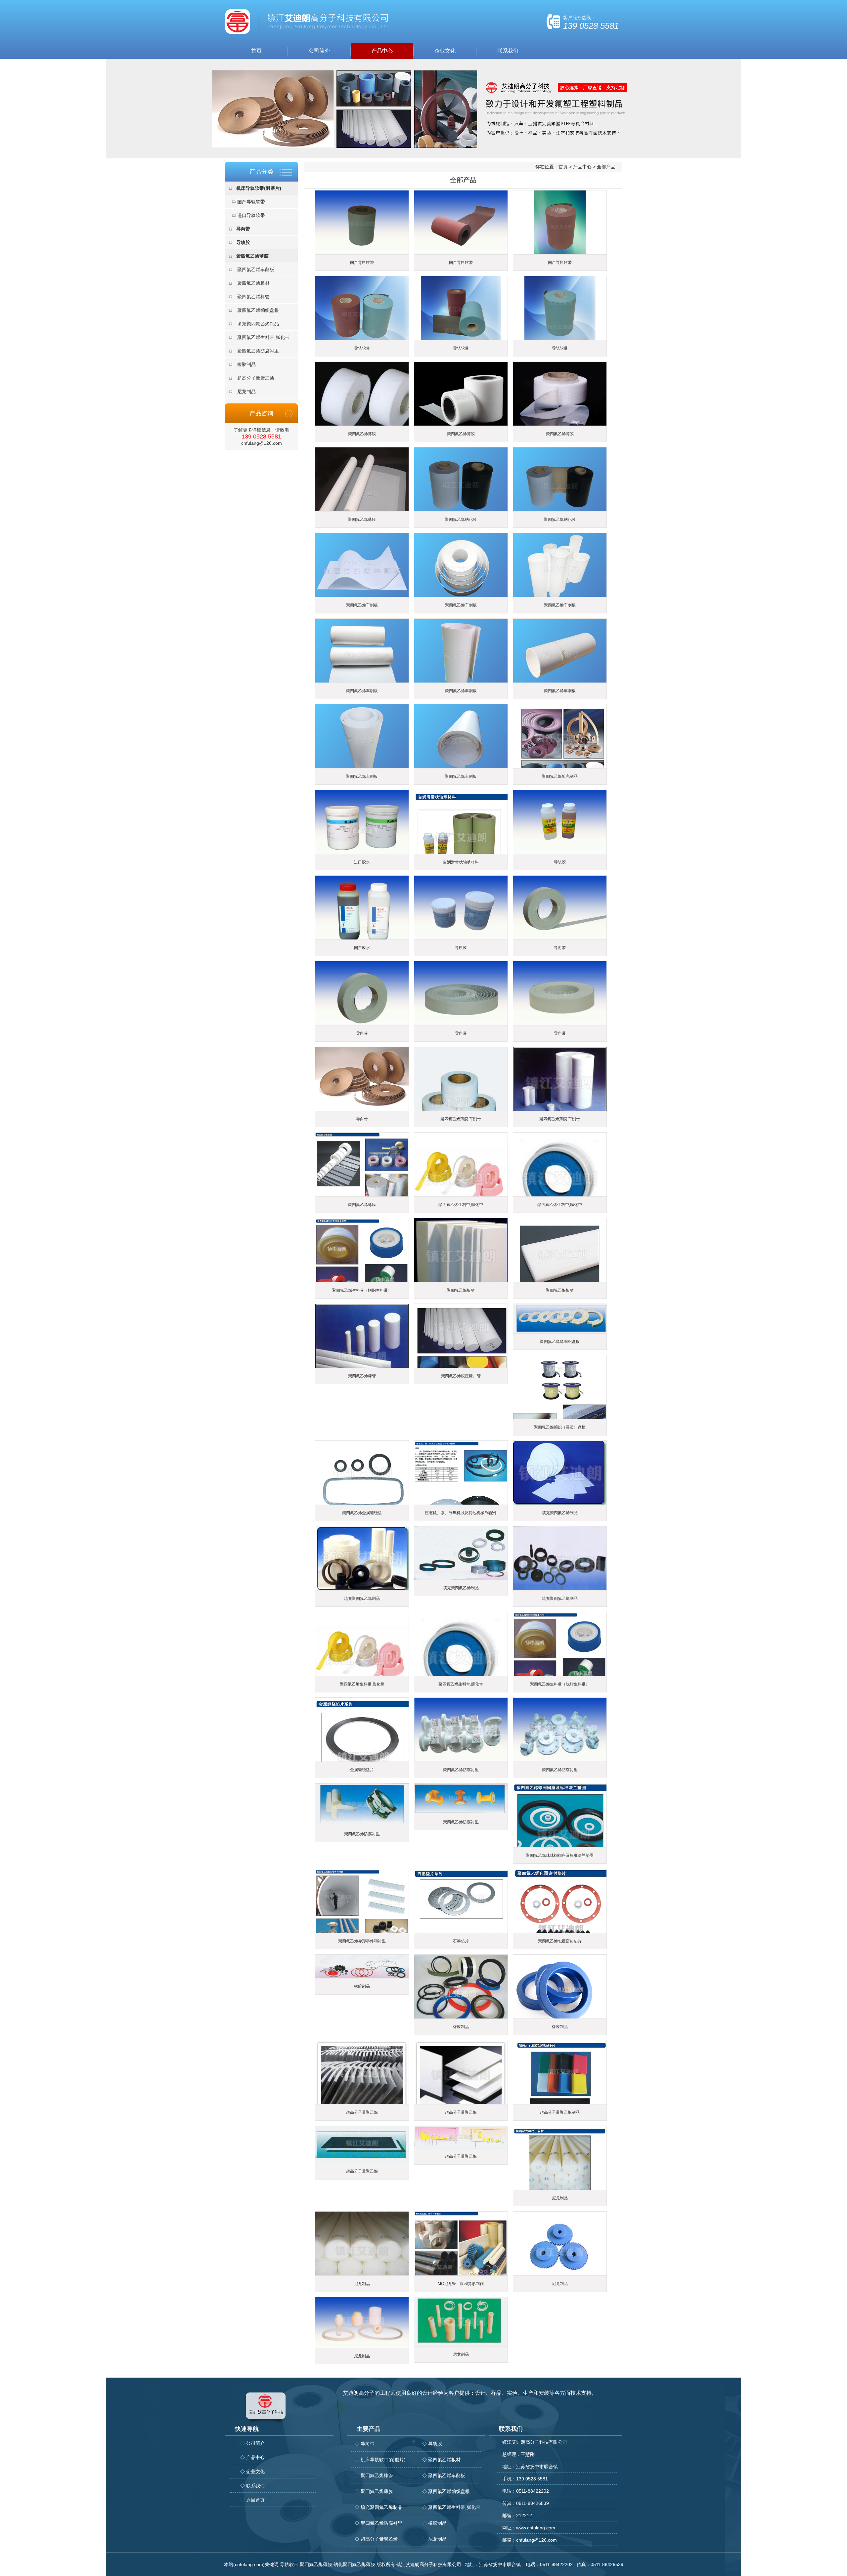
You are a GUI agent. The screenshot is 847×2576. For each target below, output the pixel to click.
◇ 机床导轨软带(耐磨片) (380, 2460)
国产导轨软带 (251, 202)
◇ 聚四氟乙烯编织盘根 (446, 2491)
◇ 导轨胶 (432, 2444)
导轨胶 (243, 242)
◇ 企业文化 (252, 2472)
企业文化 (445, 51)
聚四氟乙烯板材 (253, 283)
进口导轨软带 (251, 215)
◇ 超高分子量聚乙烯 (376, 2539)
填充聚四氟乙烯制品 (258, 324)
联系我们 (508, 51)
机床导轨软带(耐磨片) (259, 188)
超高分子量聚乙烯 (256, 378)
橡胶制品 (246, 364)
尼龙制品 (246, 392)
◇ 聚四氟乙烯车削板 (444, 2475)
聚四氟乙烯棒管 (253, 297)
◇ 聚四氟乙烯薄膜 (374, 2491)
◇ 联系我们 (252, 2486)
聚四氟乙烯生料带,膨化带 (263, 337)
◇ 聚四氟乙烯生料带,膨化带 (451, 2507)
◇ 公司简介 (252, 2443)
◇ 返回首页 (252, 2500)
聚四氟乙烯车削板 (256, 270)
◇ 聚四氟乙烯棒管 (374, 2475)
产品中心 (382, 51)
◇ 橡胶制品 (434, 2523)
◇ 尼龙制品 (434, 2539)
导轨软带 (289, 2564)
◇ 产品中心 (252, 2457)
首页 (256, 51)
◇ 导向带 (365, 2444)
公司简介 (319, 51)
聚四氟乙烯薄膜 (252, 256)
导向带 (243, 229)
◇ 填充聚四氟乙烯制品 (379, 2507)
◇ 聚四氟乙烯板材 (441, 2460)
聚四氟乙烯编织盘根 (258, 310)
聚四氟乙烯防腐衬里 (258, 351)
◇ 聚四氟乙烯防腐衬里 (379, 2523)
